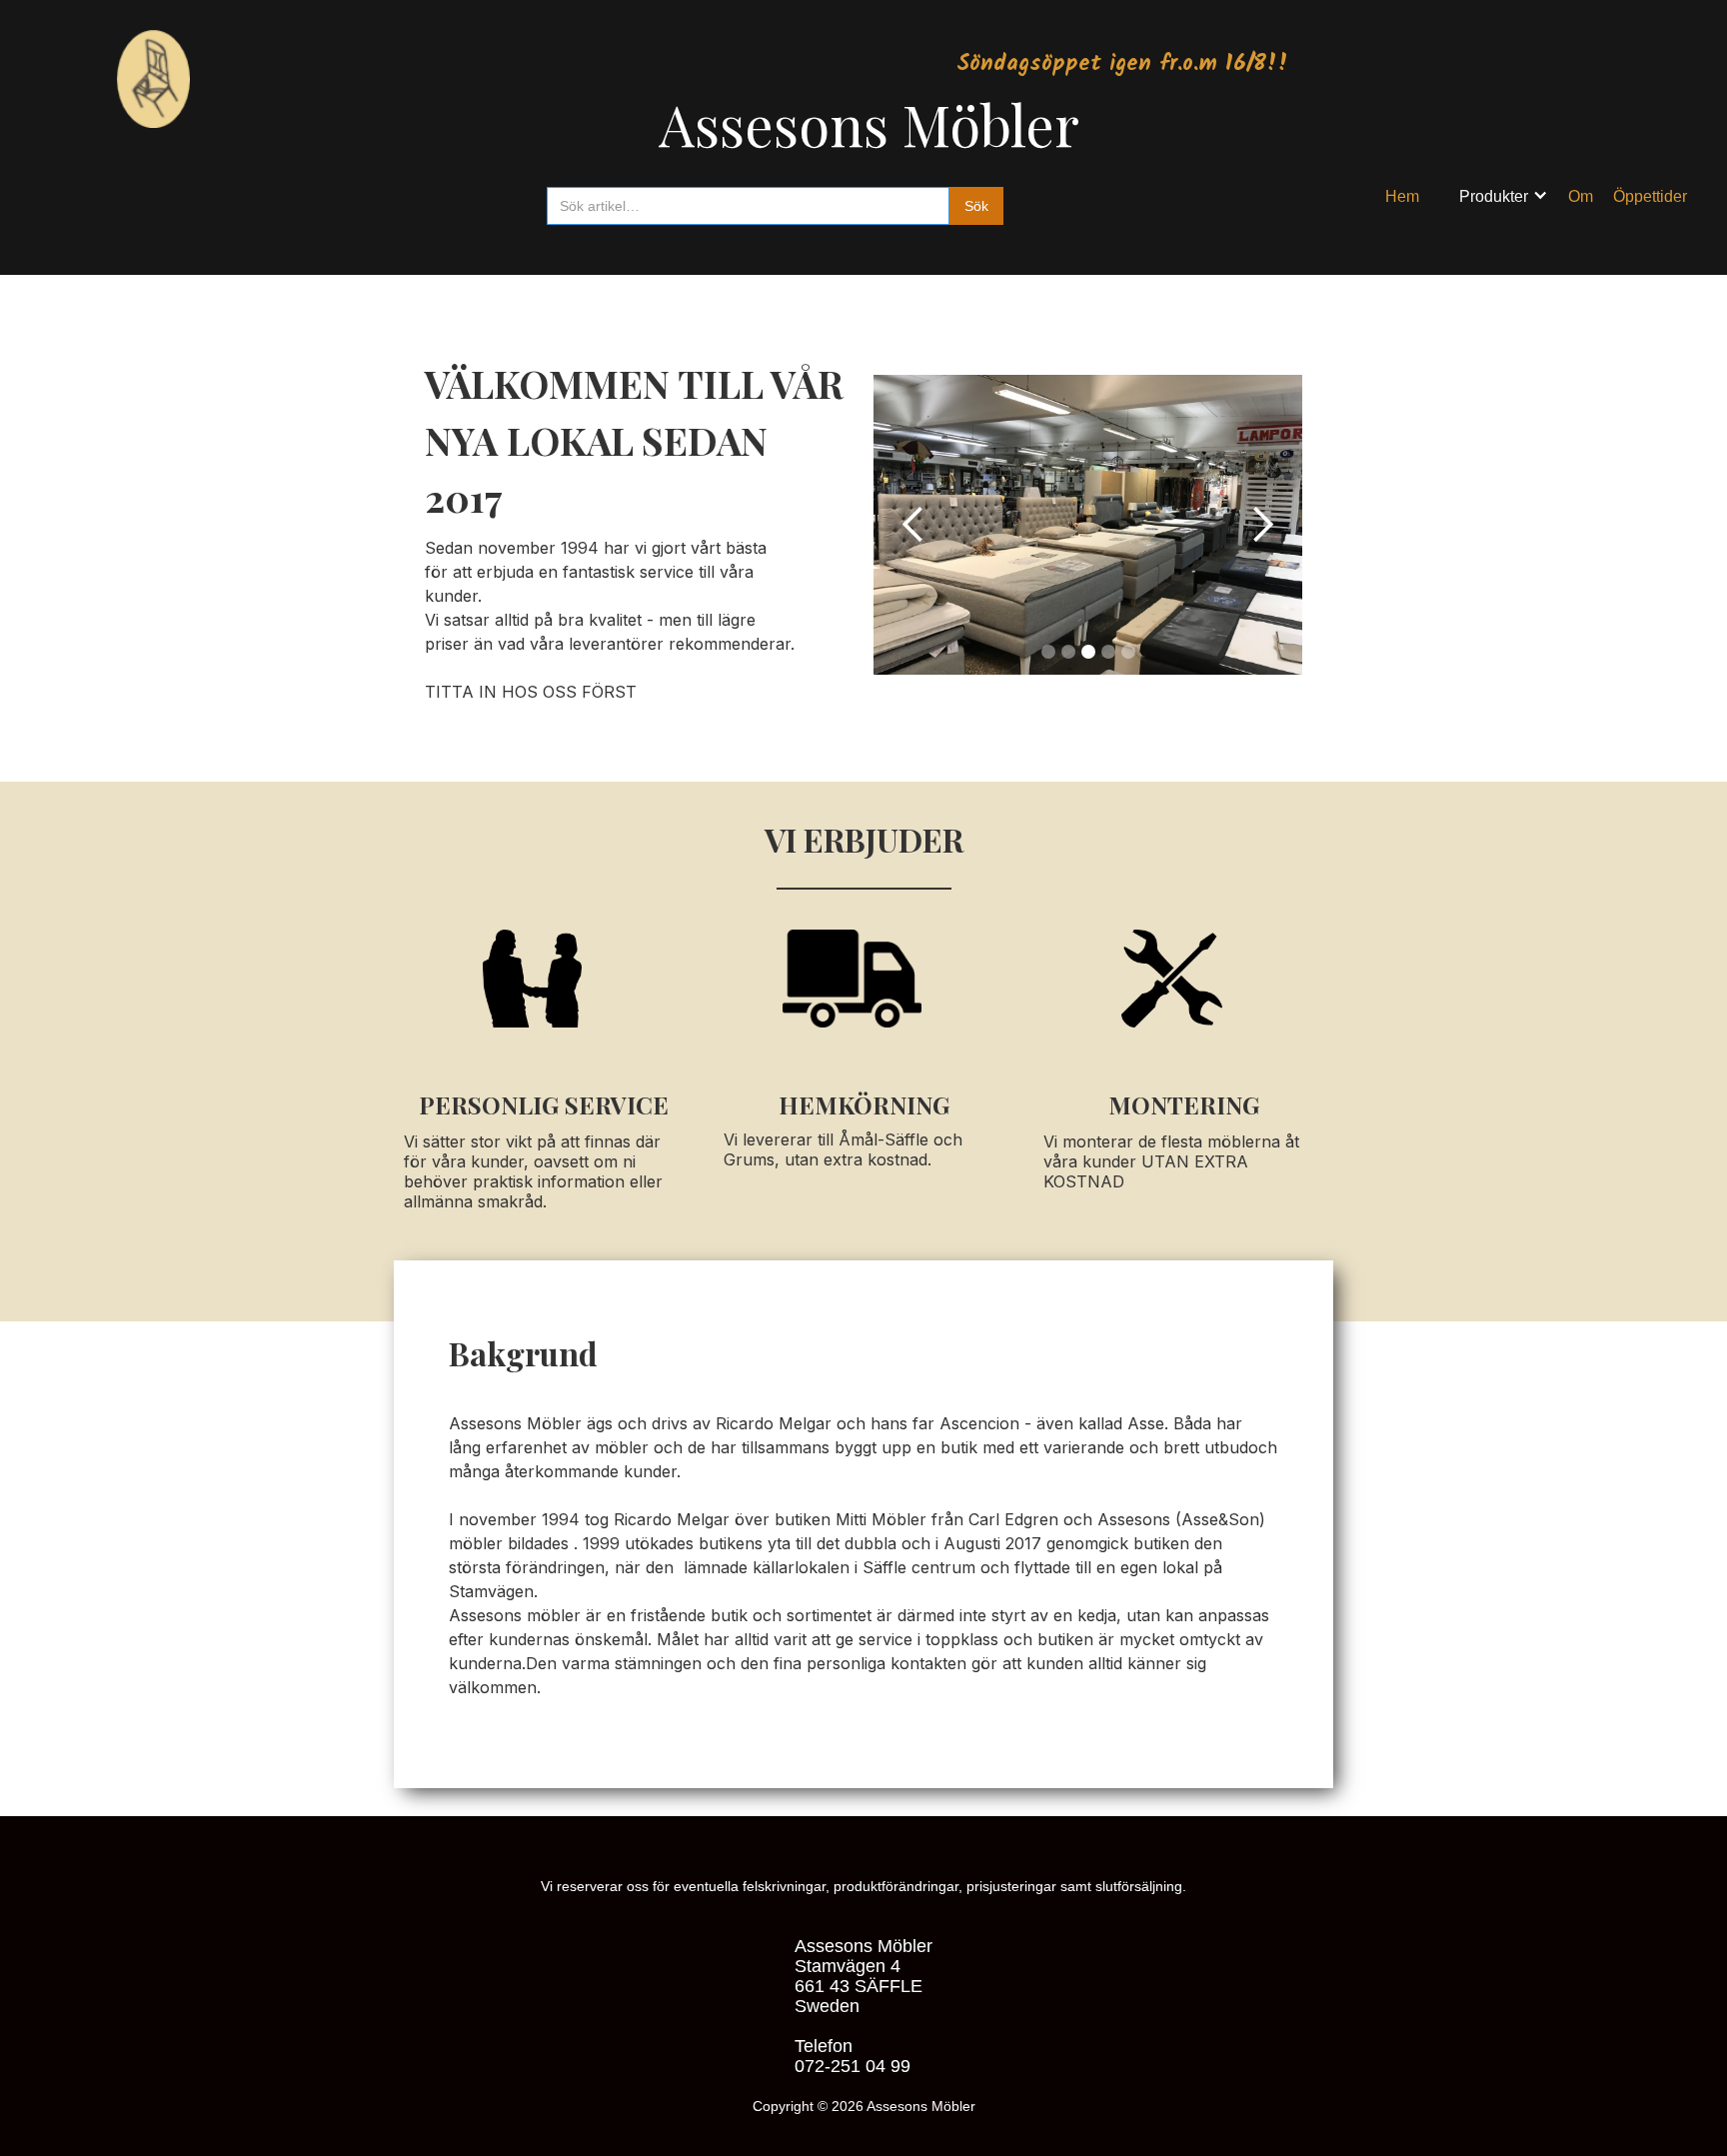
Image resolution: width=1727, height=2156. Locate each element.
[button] (1504, 197)
